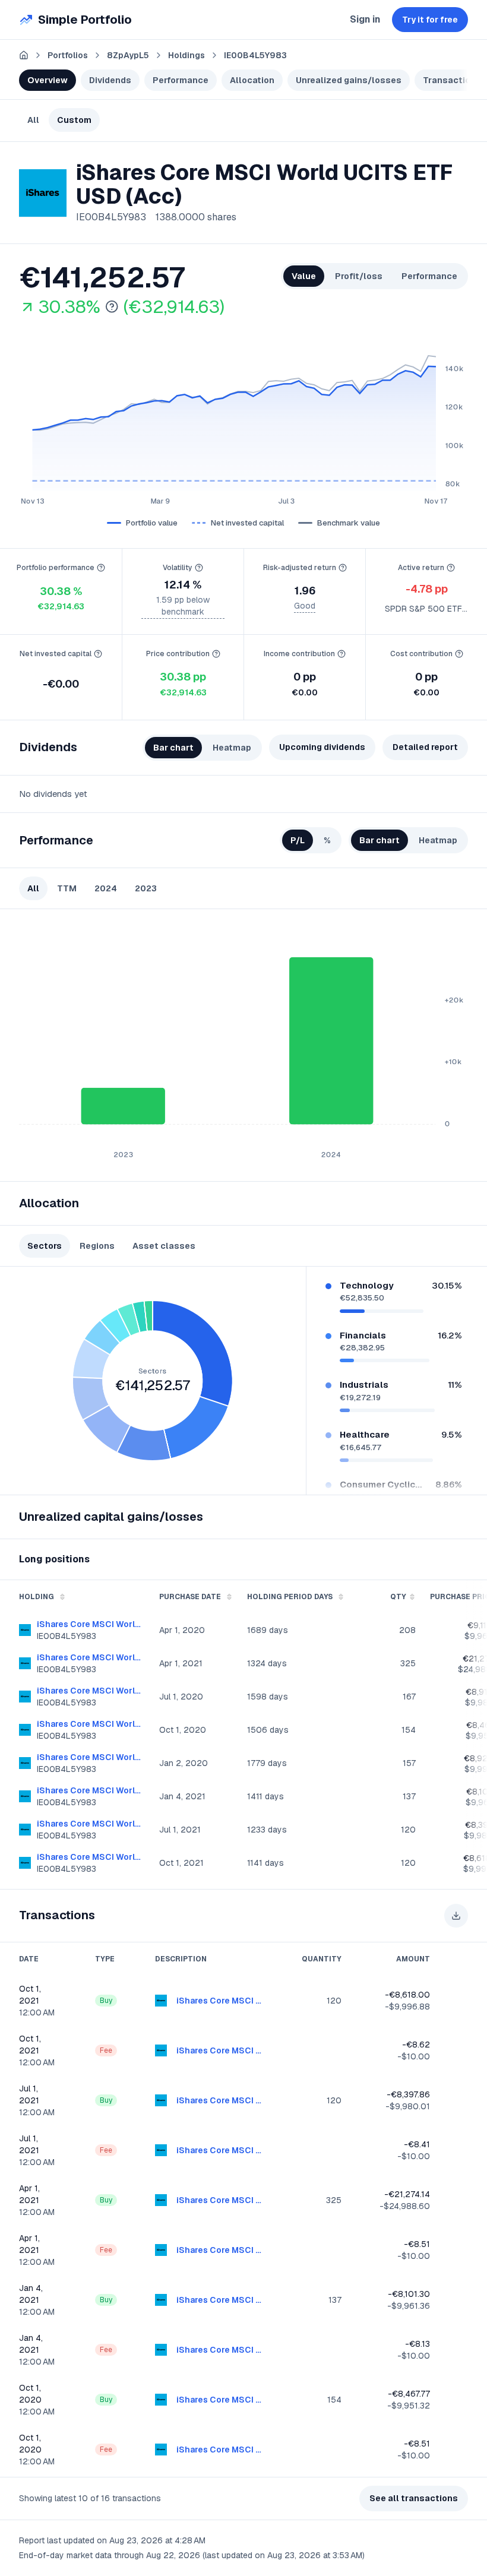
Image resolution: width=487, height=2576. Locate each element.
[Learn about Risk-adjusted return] (343, 568)
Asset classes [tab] (164, 1246)
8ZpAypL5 (128, 55)
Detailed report (425, 747)
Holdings (186, 55)
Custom (74, 120)
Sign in (365, 19)
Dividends (110, 80)
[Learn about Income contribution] (341, 654)
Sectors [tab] (45, 1246)
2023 (146, 888)
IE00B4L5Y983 (255, 55)
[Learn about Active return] (451, 568)
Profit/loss (359, 276)
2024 (106, 888)
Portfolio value (152, 523)
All (33, 120)
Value (304, 276)
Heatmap (232, 748)
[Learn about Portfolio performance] (101, 568)
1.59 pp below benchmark (183, 606)
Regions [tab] (97, 1246)
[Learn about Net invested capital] (98, 654)
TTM (67, 888)
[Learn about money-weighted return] (112, 307)
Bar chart (173, 748)
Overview (48, 80)
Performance (181, 80)
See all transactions (414, 2498)
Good (305, 606)
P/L (298, 840)
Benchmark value (349, 523)
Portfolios (68, 55)
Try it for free (430, 20)
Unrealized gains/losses (349, 80)
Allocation (252, 80)
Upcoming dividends (322, 747)
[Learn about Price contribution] (216, 654)
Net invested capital (247, 523)
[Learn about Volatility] (199, 568)
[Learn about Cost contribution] (459, 654)
